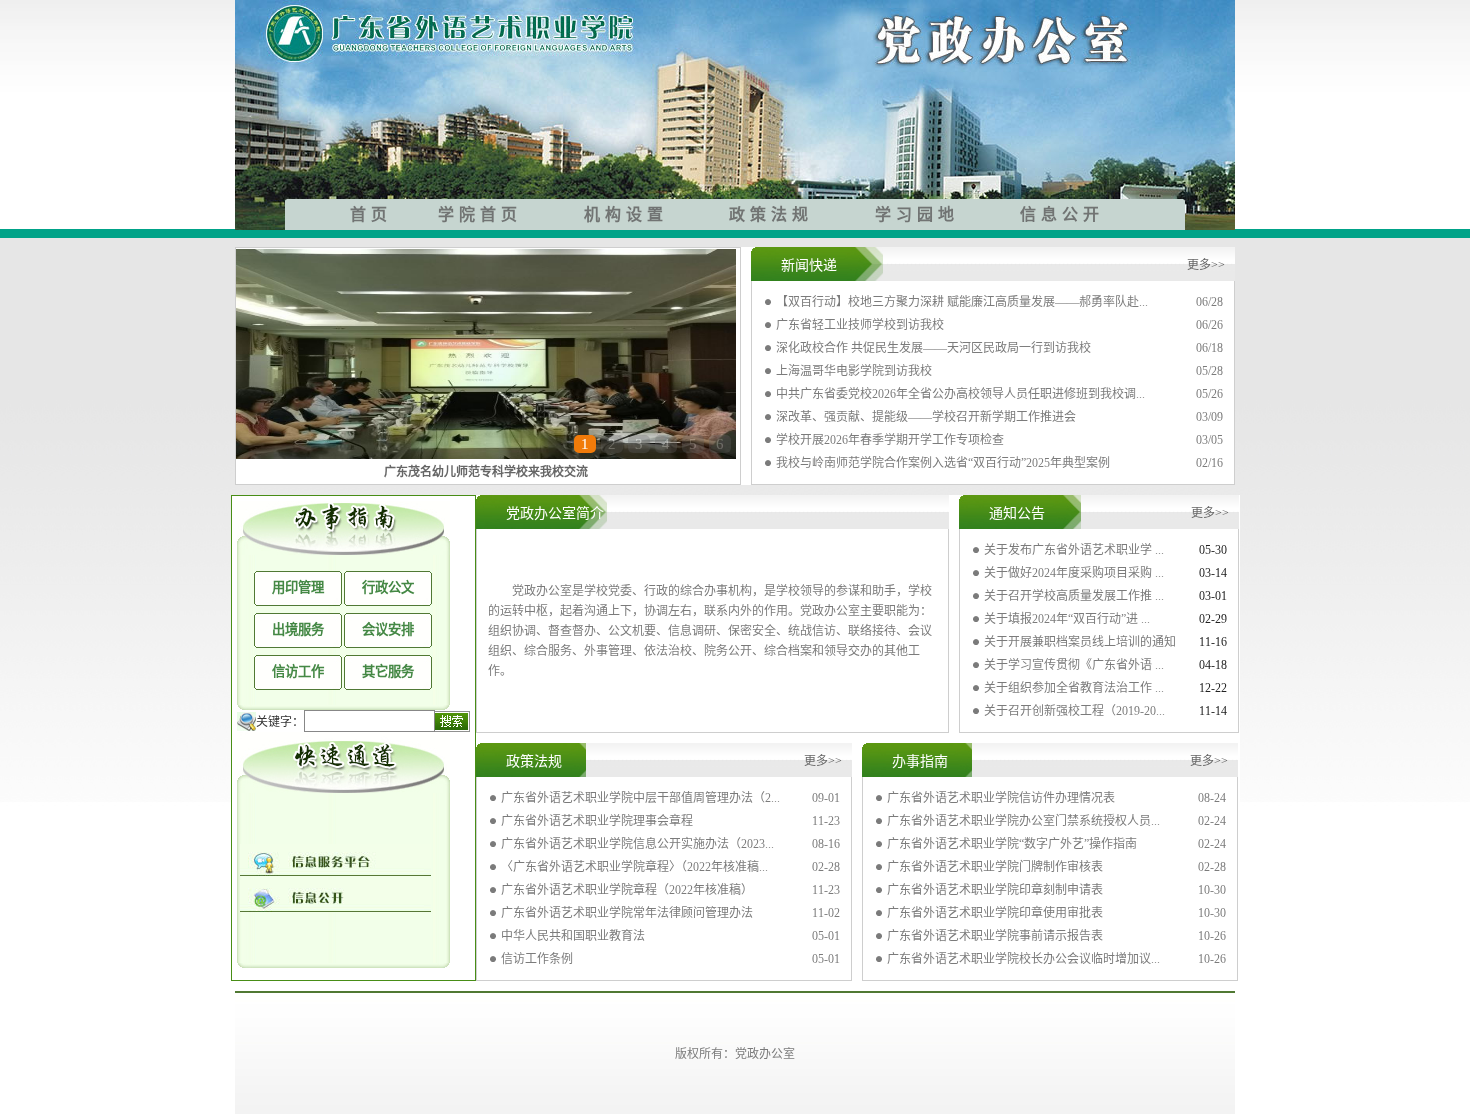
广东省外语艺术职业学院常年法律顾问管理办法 (627, 913)
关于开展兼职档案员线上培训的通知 (1080, 642)
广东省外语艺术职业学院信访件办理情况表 (1001, 798)
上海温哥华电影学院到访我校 (854, 371)
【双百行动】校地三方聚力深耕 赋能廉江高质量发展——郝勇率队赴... (962, 302)
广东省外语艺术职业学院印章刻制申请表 (995, 890)
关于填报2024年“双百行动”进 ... (1067, 619)
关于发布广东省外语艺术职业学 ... (1074, 550)
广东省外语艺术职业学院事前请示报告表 (995, 936)
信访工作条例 (537, 959)
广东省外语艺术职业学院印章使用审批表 (995, 913)
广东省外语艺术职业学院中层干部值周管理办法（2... (640, 798)
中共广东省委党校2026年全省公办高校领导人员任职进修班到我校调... (960, 394)
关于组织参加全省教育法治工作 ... (1074, 688)
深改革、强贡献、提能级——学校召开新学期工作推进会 (926, 417)
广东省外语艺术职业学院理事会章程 (597, 821)
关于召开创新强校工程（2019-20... (1074, 711)
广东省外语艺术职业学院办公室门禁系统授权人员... (1023, 821)
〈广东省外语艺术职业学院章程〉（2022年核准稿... (634, 867)
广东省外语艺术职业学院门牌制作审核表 (995, 867)
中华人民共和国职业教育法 (573, 936)
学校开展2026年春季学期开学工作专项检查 (890, 440)
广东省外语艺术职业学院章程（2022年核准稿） (627, 890)
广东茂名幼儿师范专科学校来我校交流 (486, 472)
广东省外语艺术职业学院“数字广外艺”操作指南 (1012, 844)
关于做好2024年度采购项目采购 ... (1074, 573)
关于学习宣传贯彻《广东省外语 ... (1074, 665)
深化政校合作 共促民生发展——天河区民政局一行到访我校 (933, 348)
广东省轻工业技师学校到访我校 (860, 325)
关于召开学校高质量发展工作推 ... (1074, 596)
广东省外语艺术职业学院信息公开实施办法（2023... (637, 844)
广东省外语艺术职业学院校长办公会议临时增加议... (1023, 959)
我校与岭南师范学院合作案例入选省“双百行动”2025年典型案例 (943, 463)
